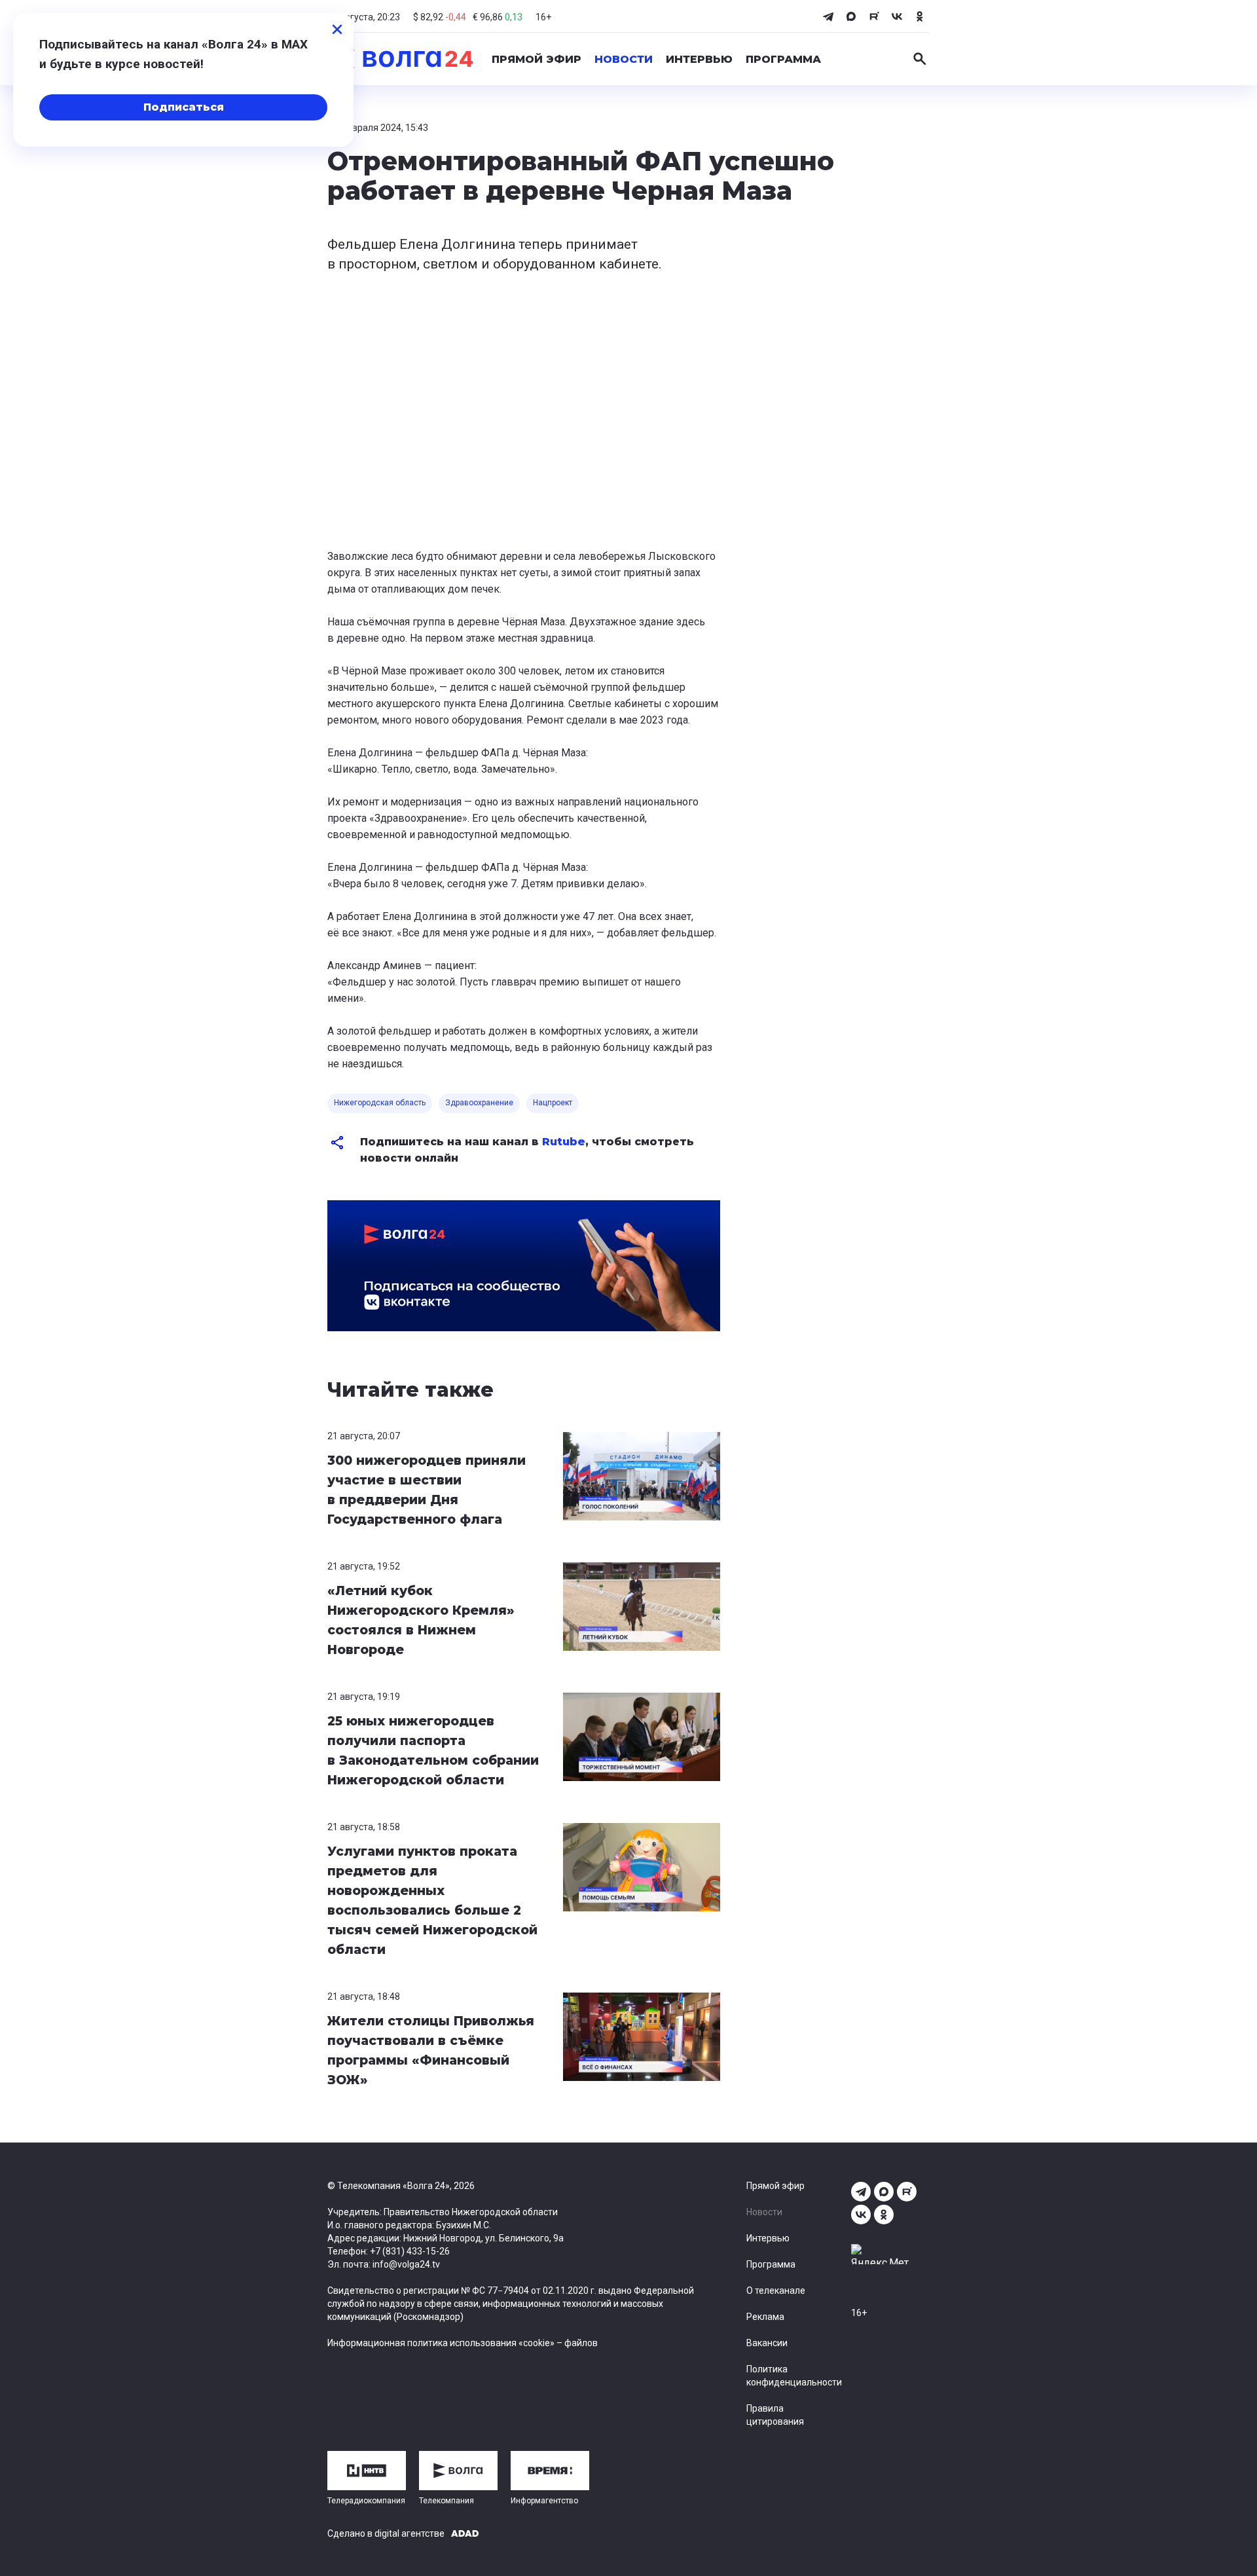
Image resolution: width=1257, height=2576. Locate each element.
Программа (783, 59)
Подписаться (184, 107)
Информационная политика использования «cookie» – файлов (463, 2343)
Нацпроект (553, 1103)
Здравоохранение (479, 1103)
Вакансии (767, 2343)
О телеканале (776, 2291)
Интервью (699, 59)
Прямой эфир (537, 59)
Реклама (765, 2317)
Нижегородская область (380, 1103)
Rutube (564, 1142)
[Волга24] (400, 59)
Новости (624, 59)
